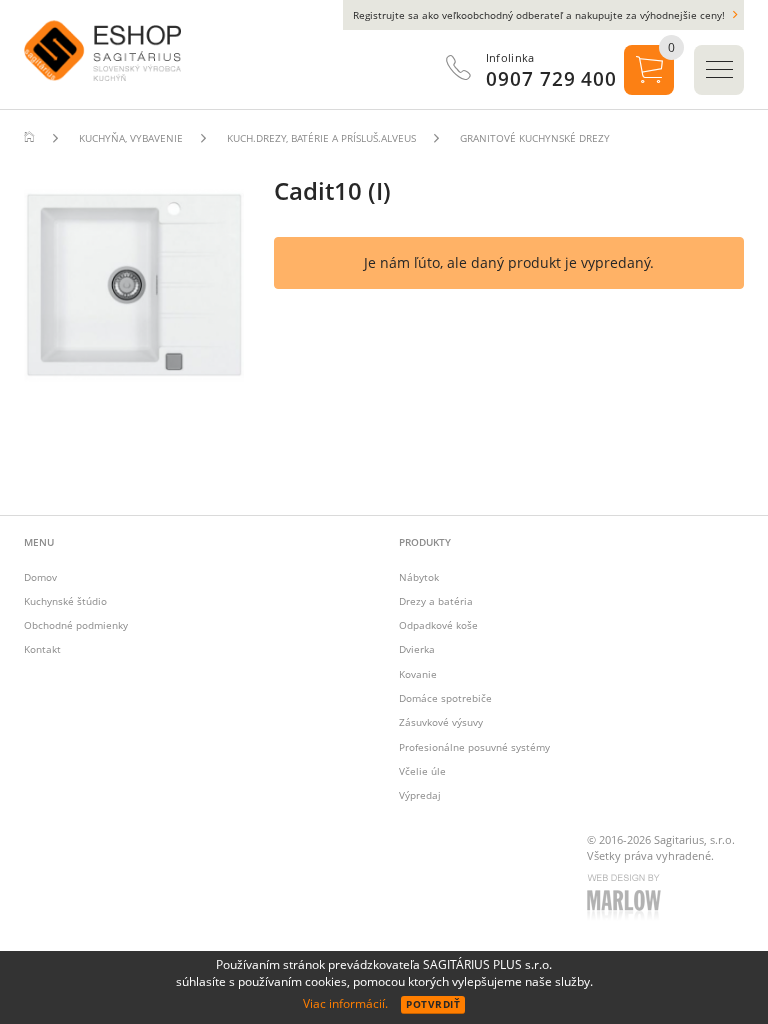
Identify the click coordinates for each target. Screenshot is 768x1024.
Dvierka (417, 649)
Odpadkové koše (438, 625)
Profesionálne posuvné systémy (474, 747)
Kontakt (42, 649)
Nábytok (419, 577)
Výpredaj (420, 795)
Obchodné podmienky (76, 625)
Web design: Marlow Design (627, 899)
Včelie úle (422, 771)
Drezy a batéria (436, 601)
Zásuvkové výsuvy (441, 722)
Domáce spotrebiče (445, 698)
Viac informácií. (345, 1003)
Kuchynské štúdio (65, 601)
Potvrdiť (433, 1004)
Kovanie (418, 674)
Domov (40, 577)
